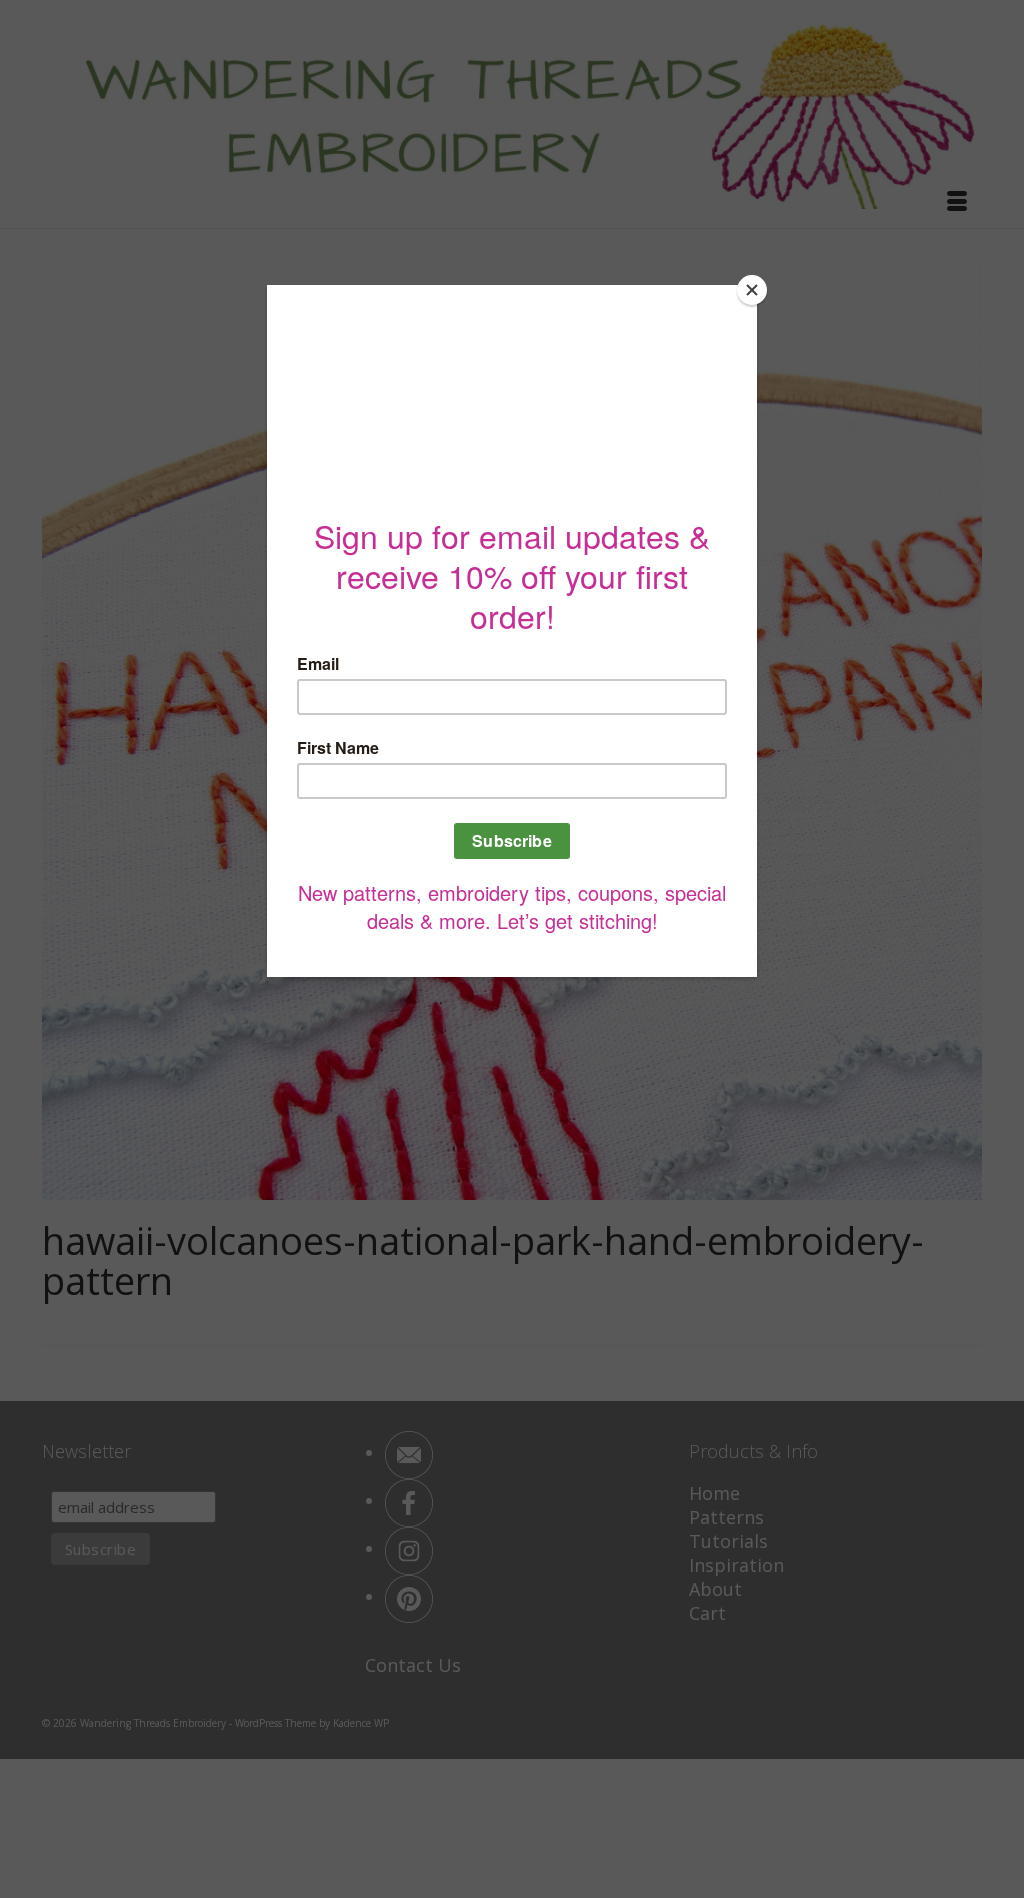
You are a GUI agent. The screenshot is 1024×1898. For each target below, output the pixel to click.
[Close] (752, 290)
